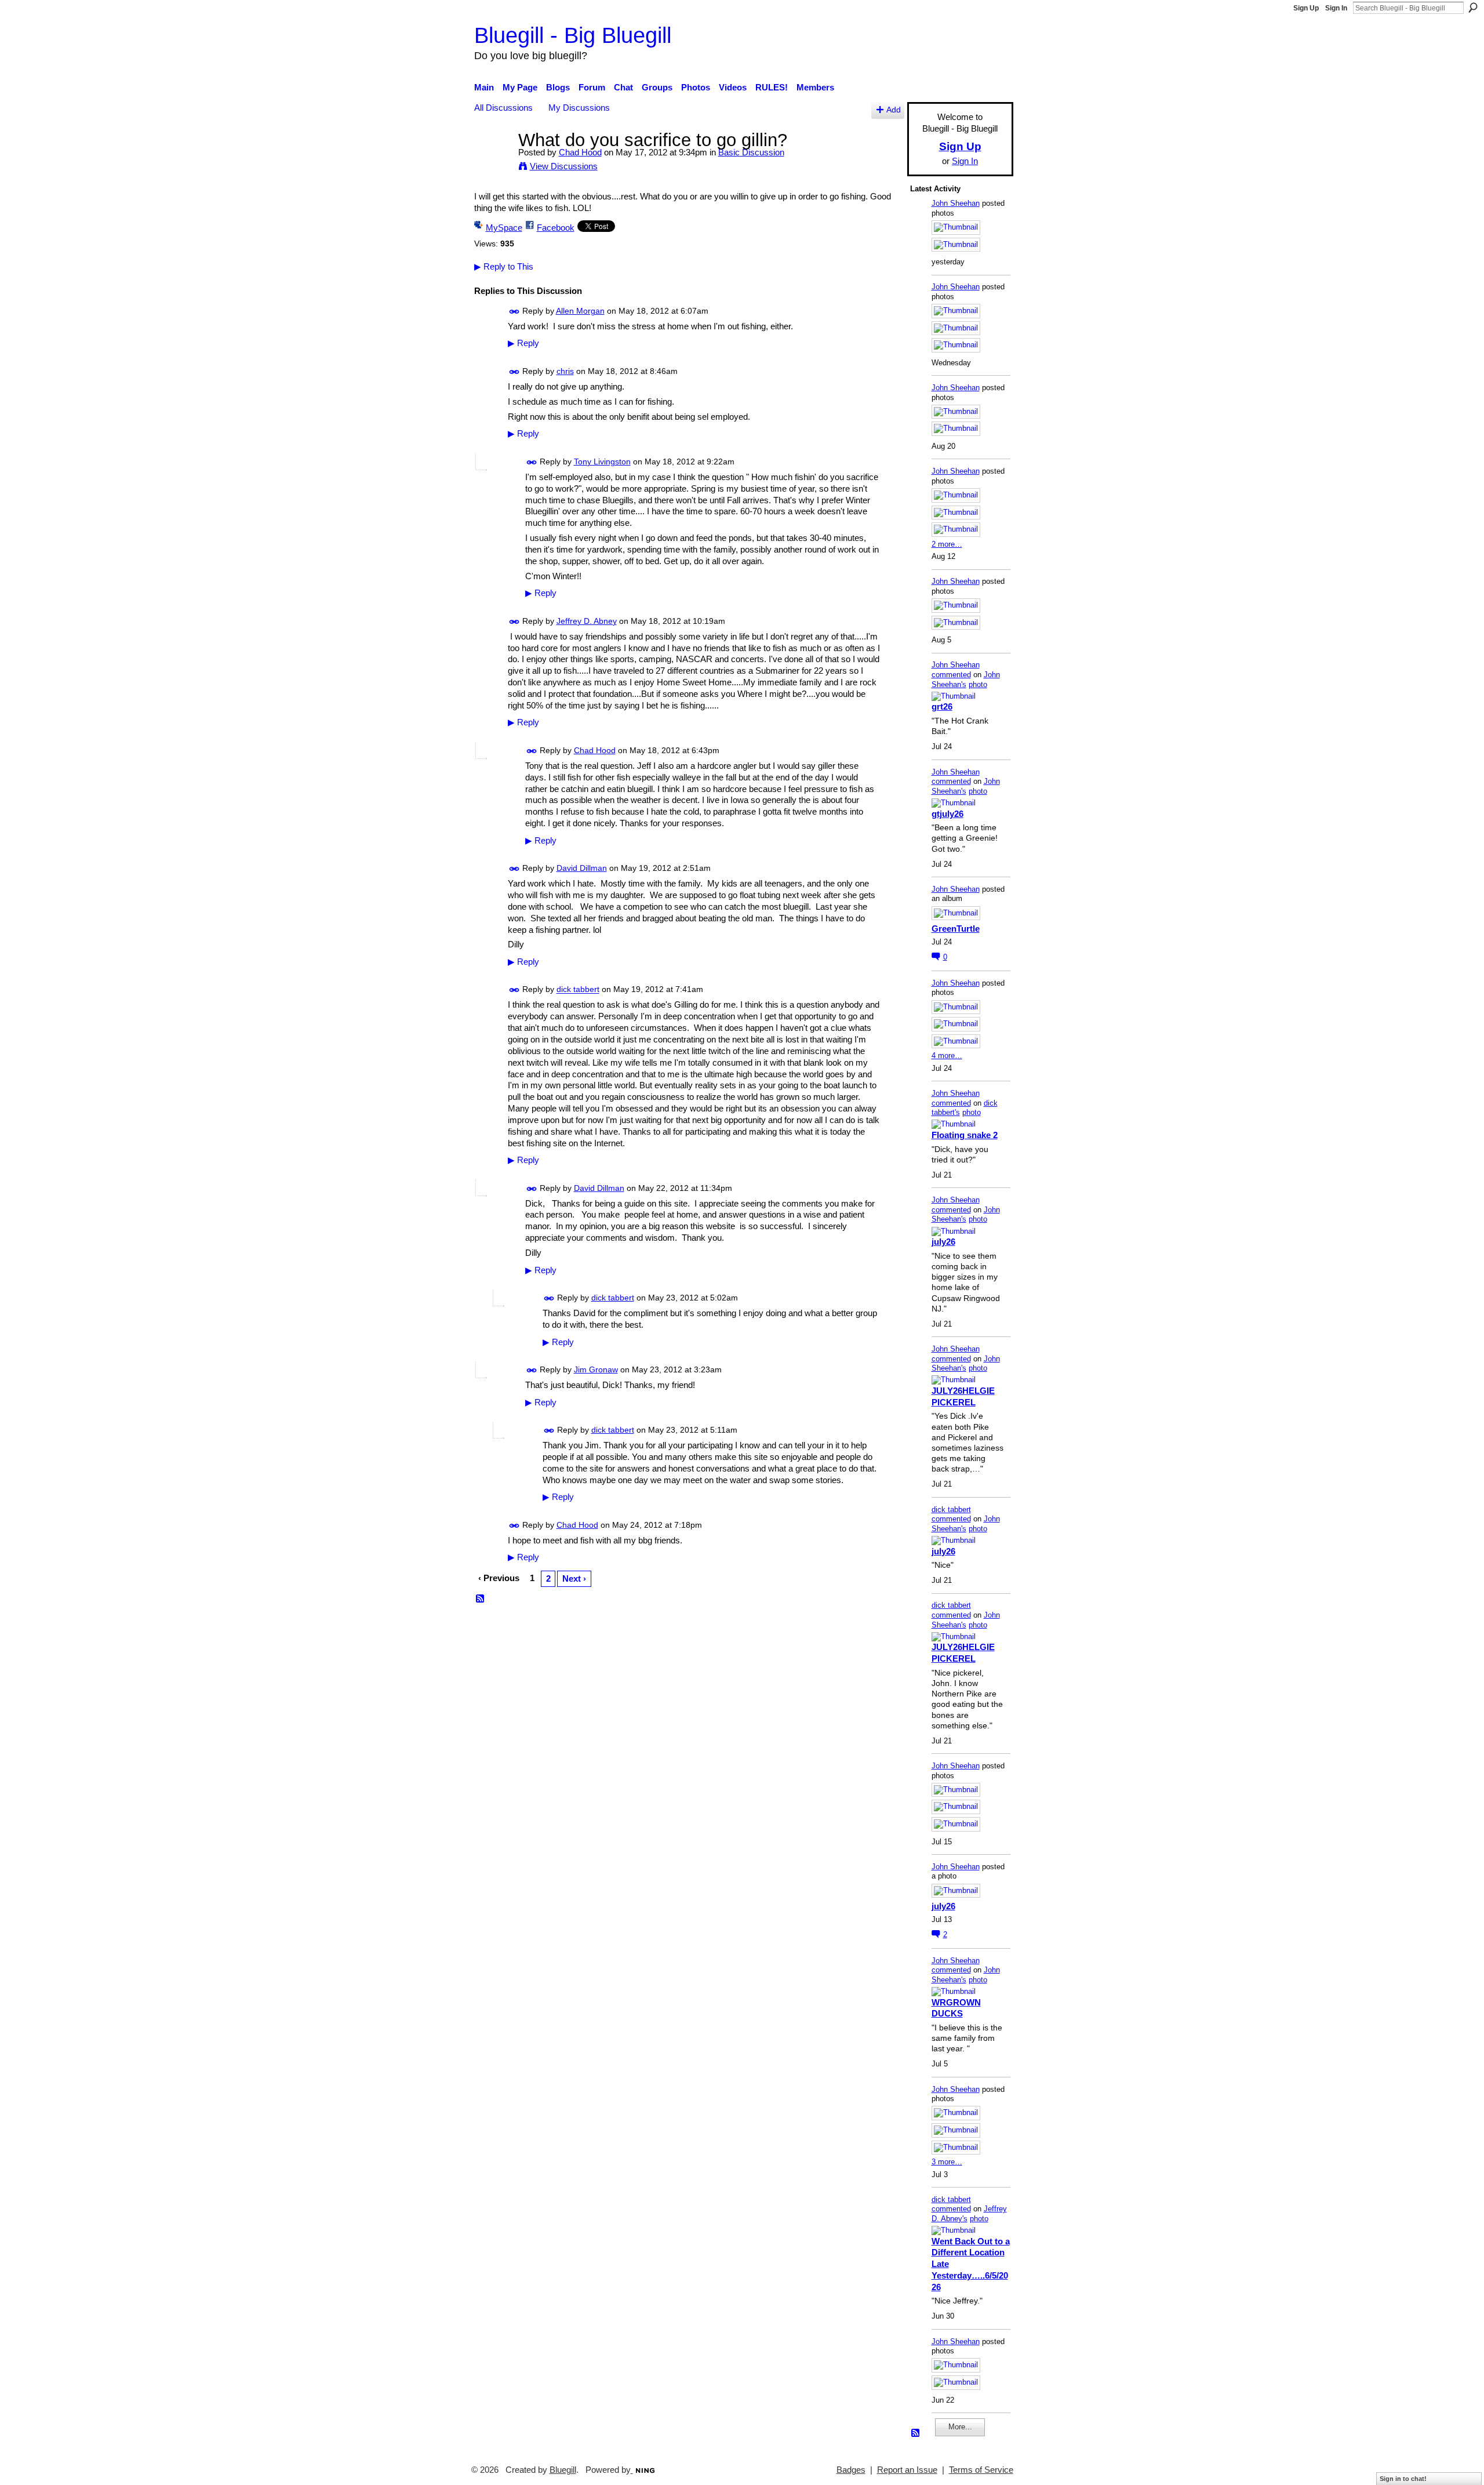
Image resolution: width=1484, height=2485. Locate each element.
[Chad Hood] (493, 161)
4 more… (947, 1056)
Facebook (556, 228)
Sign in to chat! (1403, 2479)
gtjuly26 (947, 814)
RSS (481, 1599)
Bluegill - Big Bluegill (573, 35)
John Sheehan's (966, 680)
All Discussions (503, 108)
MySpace (504, 228)
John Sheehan (956, 203)
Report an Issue (907, 2470)
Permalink (514, 312)
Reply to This (504, 266)
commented (951, 675)
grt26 (942, 706)
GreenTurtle (956, 929)
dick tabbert (578, 990)
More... (960, 2427)
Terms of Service (981, 2470)
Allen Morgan (580, 311)
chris (565, 371)
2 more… (947, 544)
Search (1473, 8)
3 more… (947, 2162)
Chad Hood (580, 152)
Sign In (1336, 8)
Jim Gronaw (596, 1369)
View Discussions (564, 166)
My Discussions (579, 108)
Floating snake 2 (965, 1135)
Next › (574, 1578)
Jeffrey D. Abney (587, 621)
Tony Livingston (602, 462)
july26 (943, 1242)
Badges (851, 2470)
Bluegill (563, 2470)
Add (894, 110)
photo (978, 684)
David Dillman (582, 868)
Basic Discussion (751, 152)
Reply (523, 343)
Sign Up (1306, 8)
